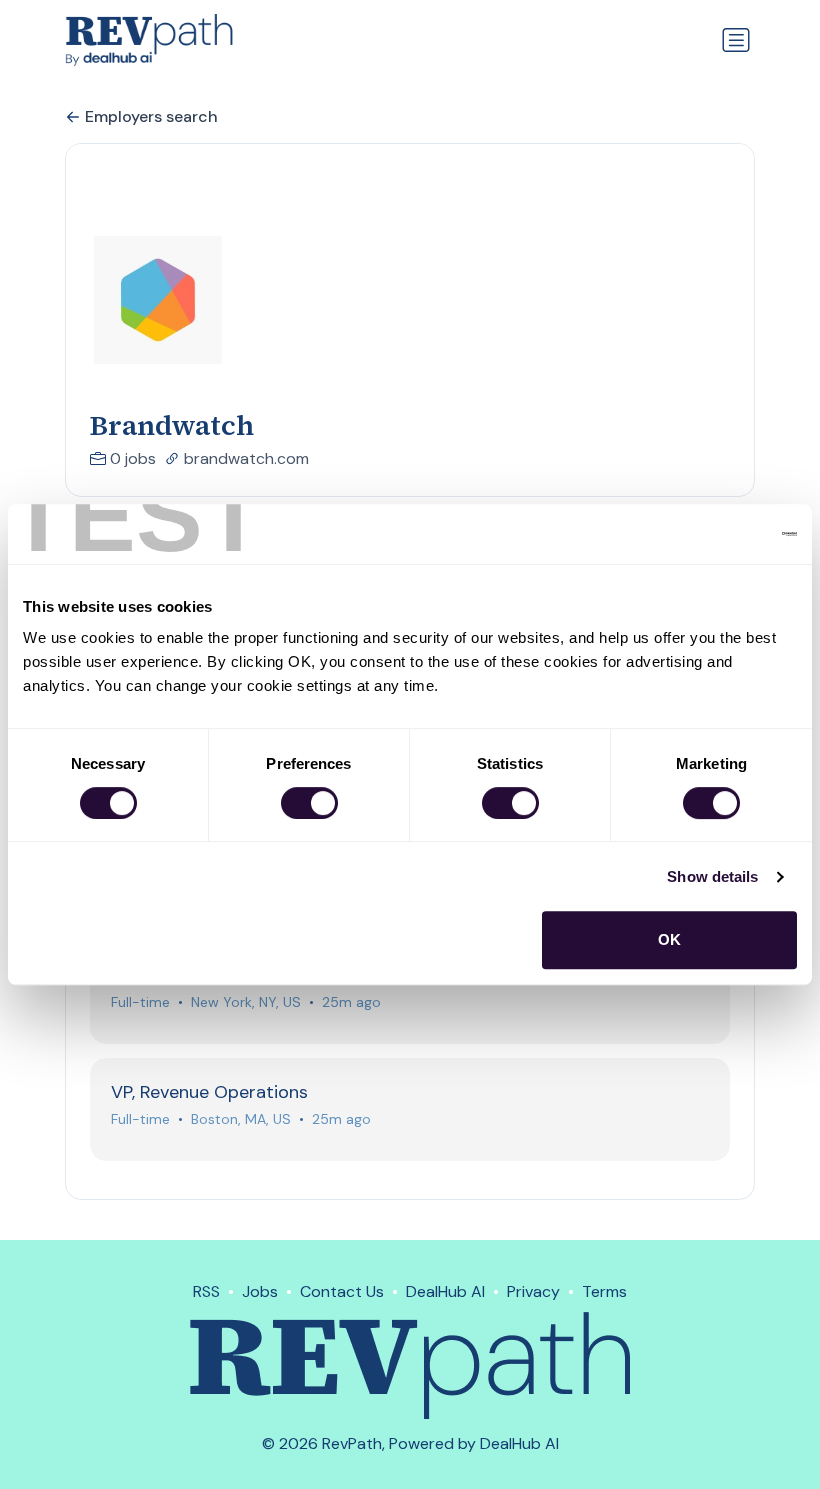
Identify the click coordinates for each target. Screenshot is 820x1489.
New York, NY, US (246, 1002)
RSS (206, 1291)
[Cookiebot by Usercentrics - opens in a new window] (709, 534)
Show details (712, 876)
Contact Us (342, 1291)
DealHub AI (445, 1291)
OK (669, 939)
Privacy (533, 1291)
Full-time (140, 1002)
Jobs (260, 1291)
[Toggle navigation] (736, 40)
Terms (604, 1291)
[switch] (309, 803)
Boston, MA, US (241, 1119)
